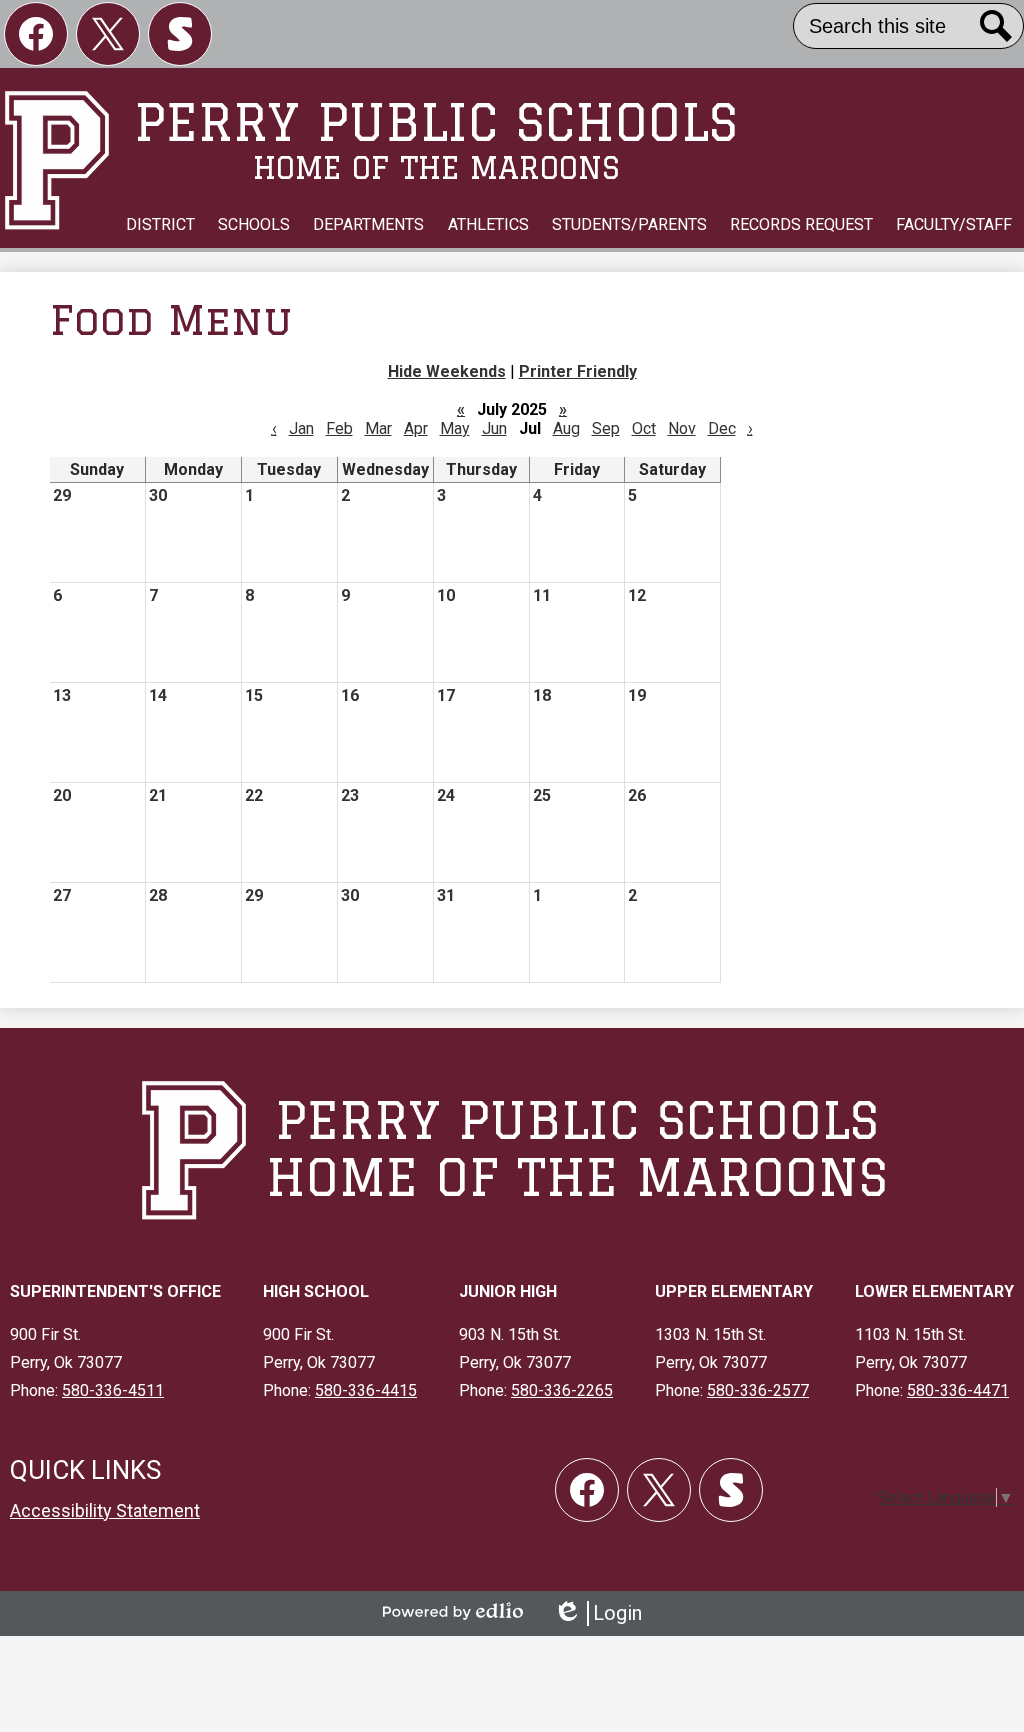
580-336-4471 (958, 1390)
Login (597, 1613)
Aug (566, 428)
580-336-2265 (562, 1390)
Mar (378, 428)
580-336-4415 (366, 1390)
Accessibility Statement (105, 1510)
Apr (416, 428)
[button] (160, 225)
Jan (301, 428)
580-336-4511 (113, 1390)
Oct (644, 428)
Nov (682, 428)
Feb (339, 428)
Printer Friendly (578, 371)
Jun (494, 428)
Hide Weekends (447, 371)
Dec (722, 428)
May (455, 428)
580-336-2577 (758, 1390)
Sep (606, 428)
